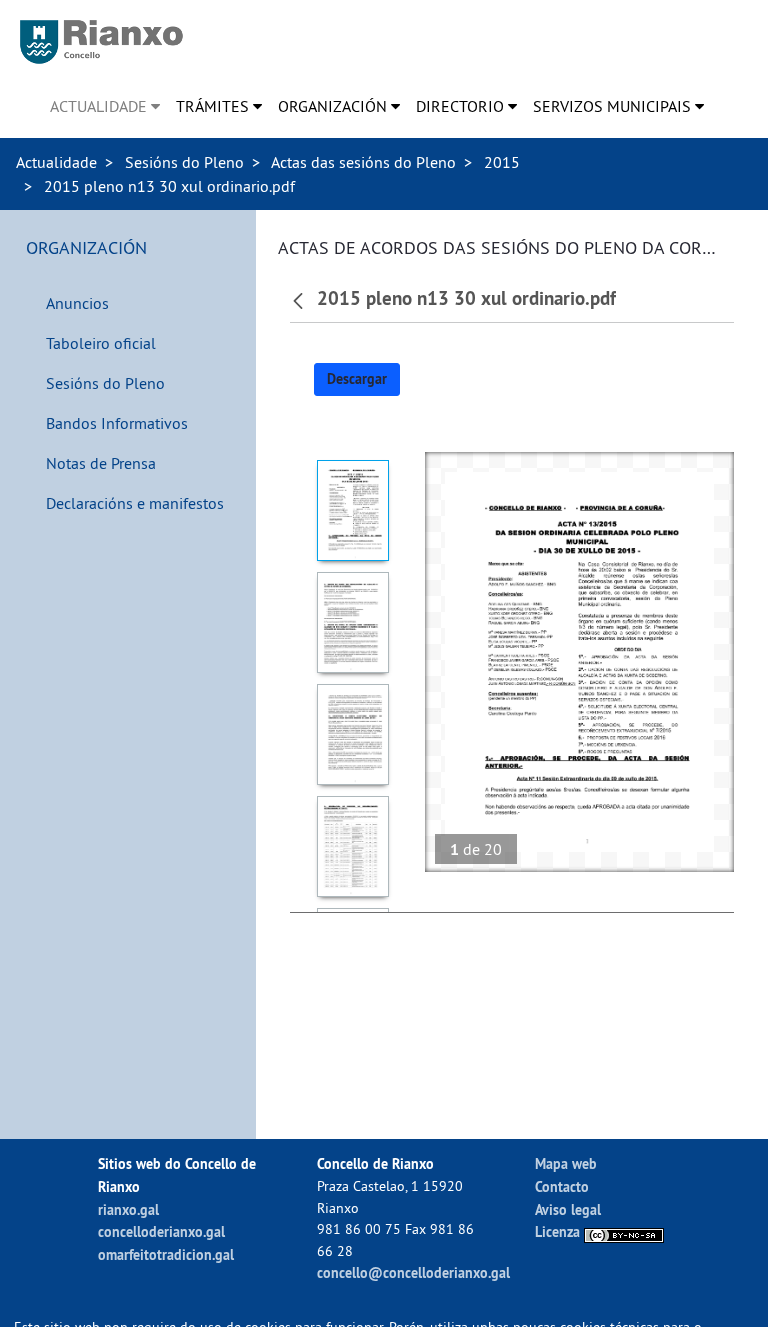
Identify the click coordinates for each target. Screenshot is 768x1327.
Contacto (562, 1186)
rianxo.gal (128, 1209)
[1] (352, 510)
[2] (352, 622)
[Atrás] (300, 299)
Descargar (357, 379)
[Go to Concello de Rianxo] (101, 42)
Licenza (559, 1231)
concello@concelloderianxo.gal (413, 1272)
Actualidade (56, 162)
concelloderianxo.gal (161, 1231)
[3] (352, 734)
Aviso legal (568, 1209)
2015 (502, 162)
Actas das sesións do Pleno (363, 162)
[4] (352, 846)
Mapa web (566, 1163)
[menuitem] (105, 106)
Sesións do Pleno (184, 162)
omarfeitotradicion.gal (166, 1254)
